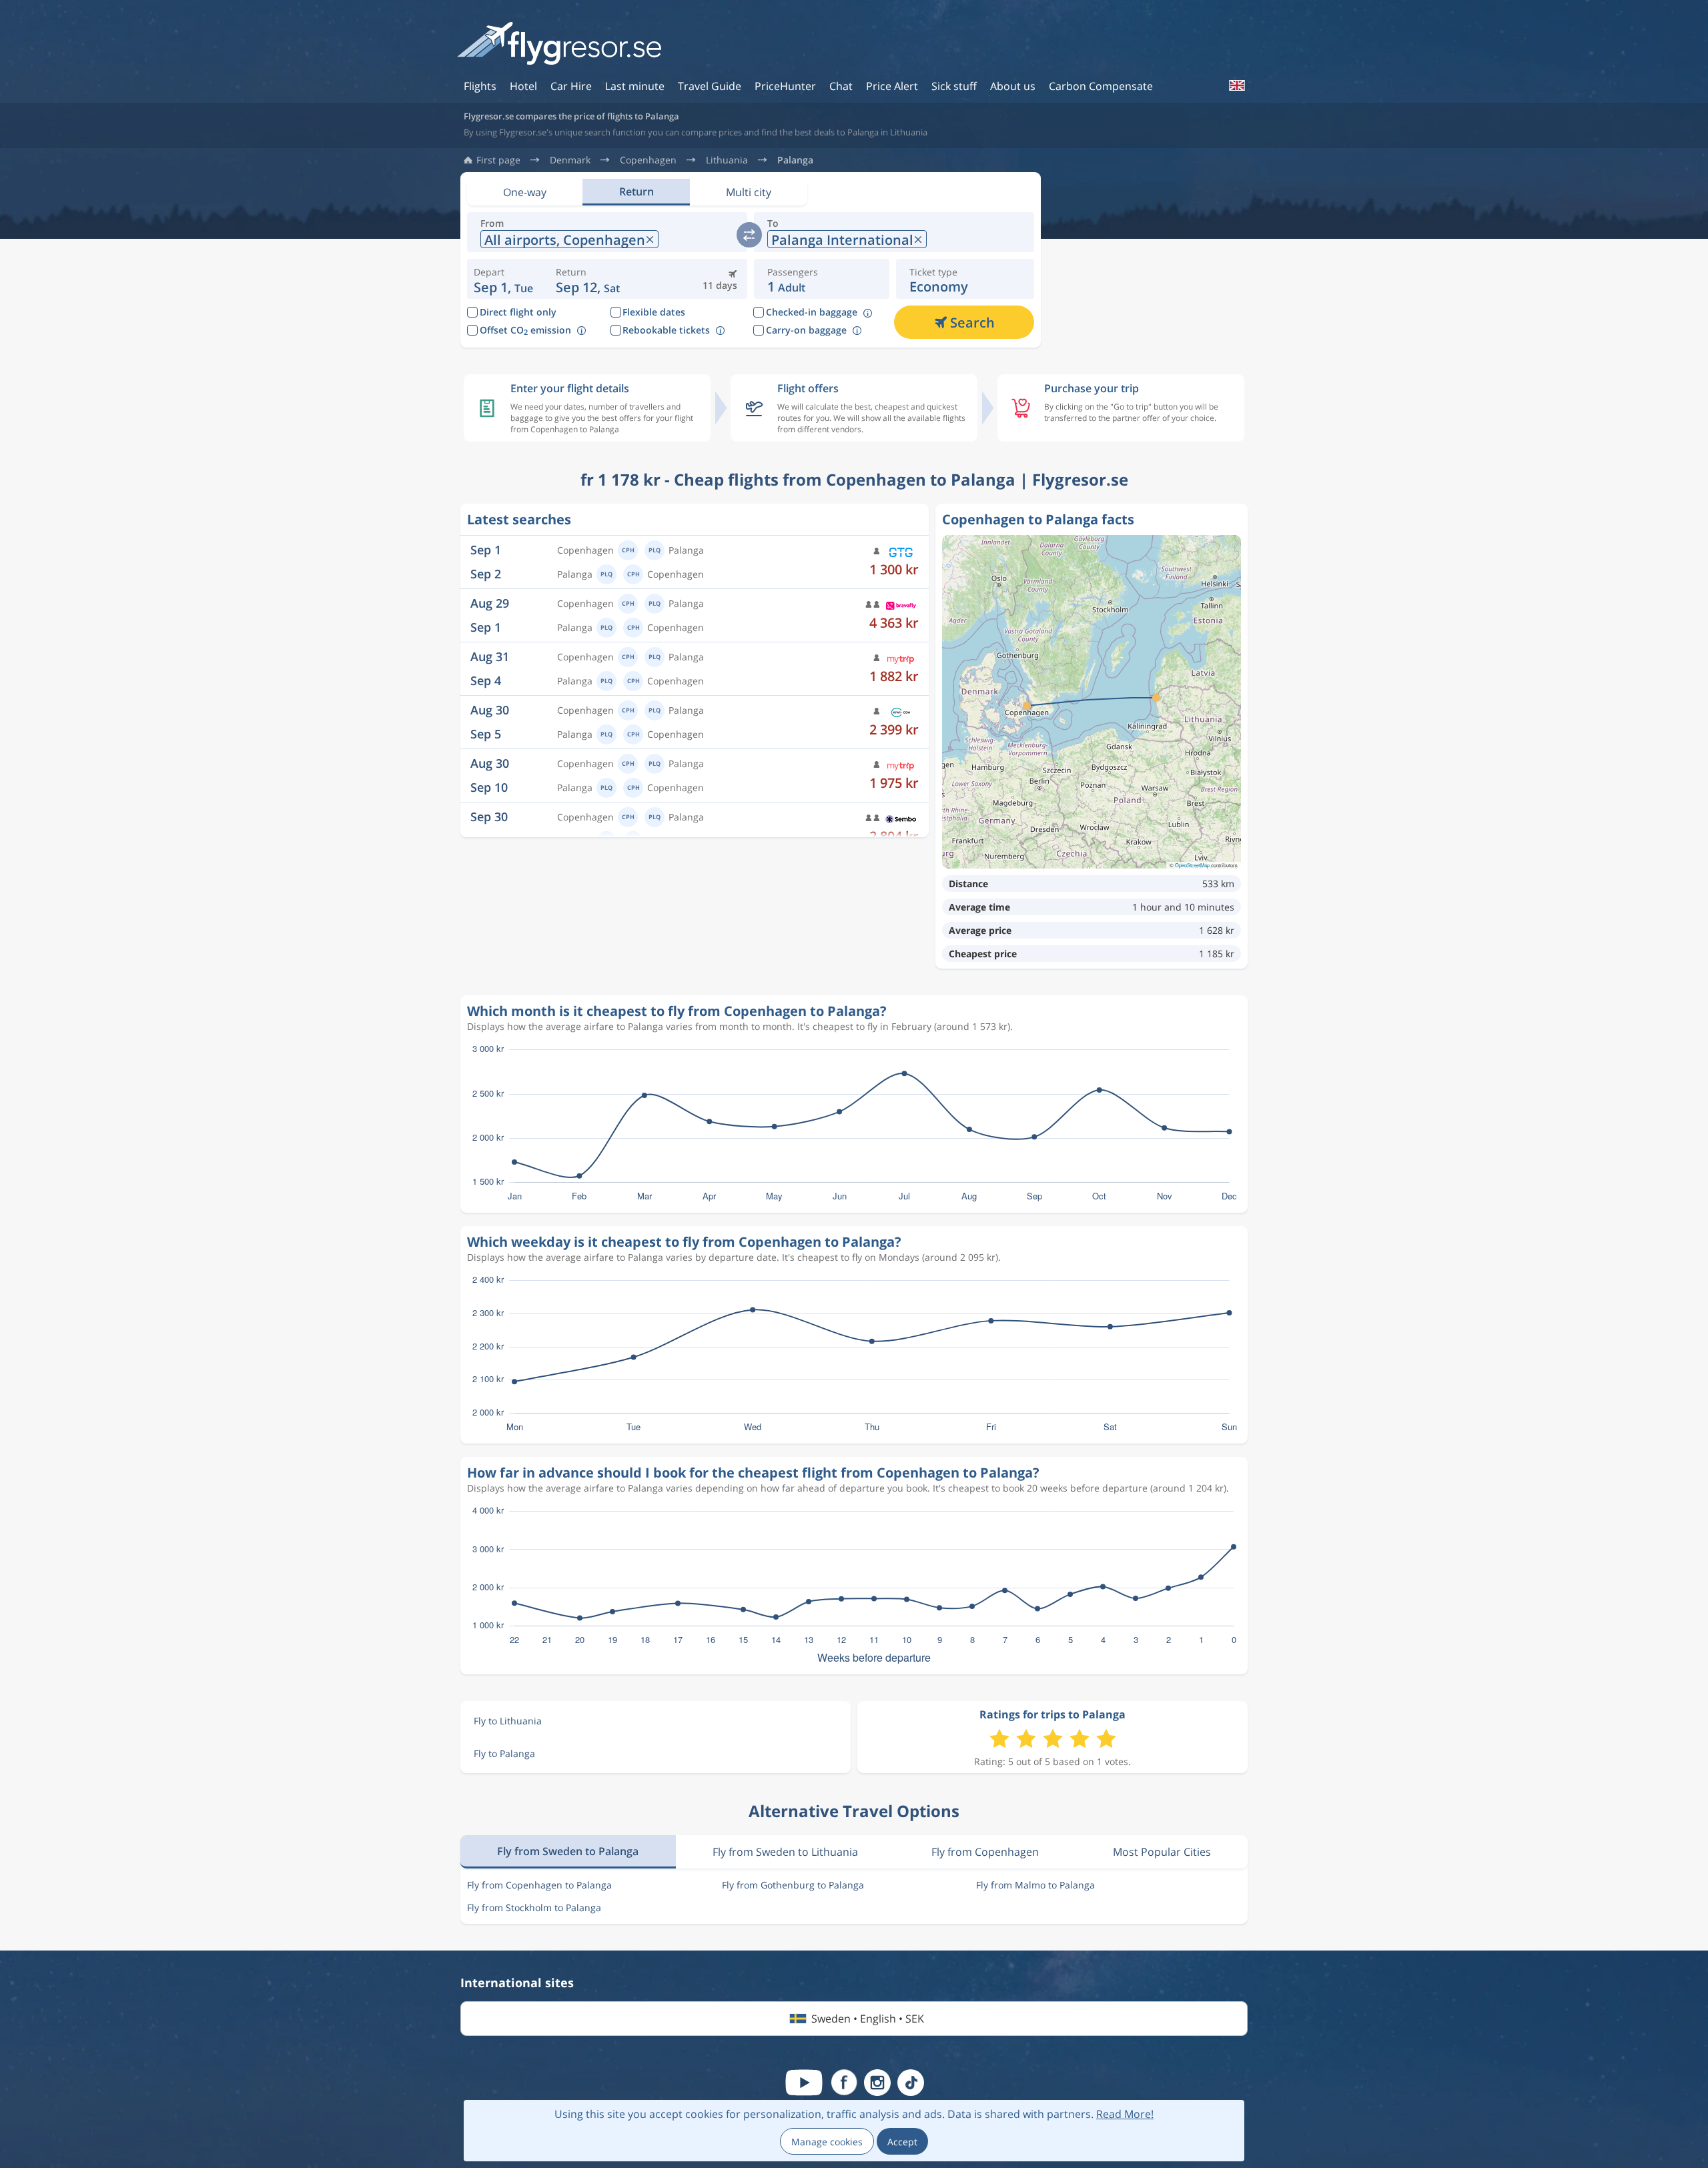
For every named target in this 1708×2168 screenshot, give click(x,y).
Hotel (523, 86)
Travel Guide (710, 86)
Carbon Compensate (1101, 86)
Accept (902, 2142)
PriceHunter (785, 86)
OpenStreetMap (1192, 865)
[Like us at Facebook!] (844, 2083)
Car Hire (571, 86)
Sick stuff (954, 86)
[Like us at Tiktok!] (911, 2083)
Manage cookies (827, 2142)
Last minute (635, 86)
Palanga (795, 160)
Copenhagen (648, 160)
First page (498, 160)
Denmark (570, 160)
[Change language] (1236, 85)
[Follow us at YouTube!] (804, 2083)
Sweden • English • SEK (868, 2019)
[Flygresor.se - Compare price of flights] (559, 44)
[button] (588, 279)
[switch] (749, 235)
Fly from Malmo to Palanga (1035, 1885)
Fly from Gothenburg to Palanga (793, 1885)
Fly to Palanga (504, 1753)
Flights (480, 86)
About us (1013, 86)
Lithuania (727, 160)
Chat (841, 86)
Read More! (1125, 2114)
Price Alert (892, 86)
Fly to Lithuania (508, 1721)
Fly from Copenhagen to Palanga (539, 1885)
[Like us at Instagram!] (877, 2083)
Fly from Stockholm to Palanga (534, 1908)
